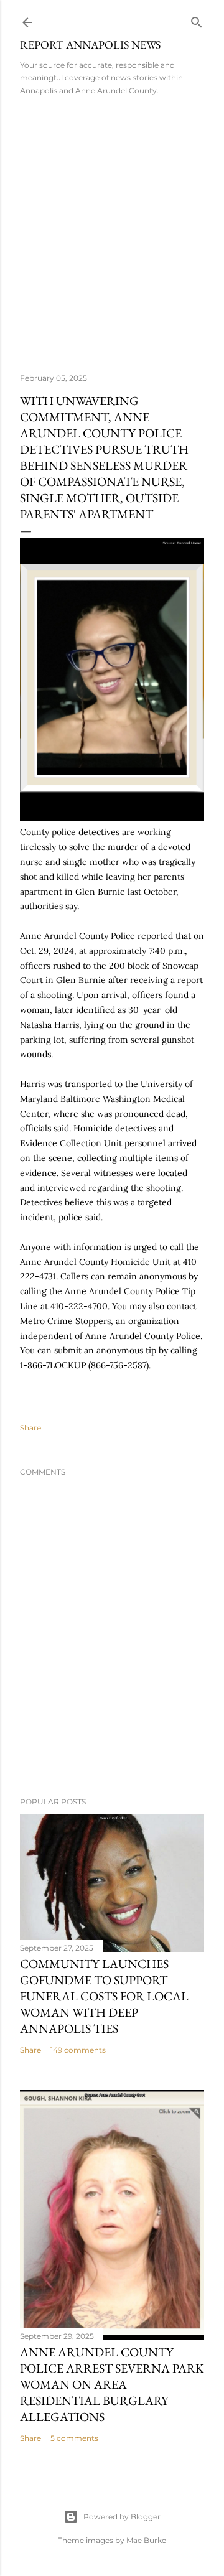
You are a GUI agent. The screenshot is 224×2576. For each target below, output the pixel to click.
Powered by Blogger (122, 2517)
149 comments (78, 2050)
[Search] (197, 20)
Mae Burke (146, 2540)
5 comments (74, 2438)
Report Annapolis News (90, 44)
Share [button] (30, 1428)
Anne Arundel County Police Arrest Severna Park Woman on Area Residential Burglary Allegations (112, 2384)
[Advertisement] (112, 230)
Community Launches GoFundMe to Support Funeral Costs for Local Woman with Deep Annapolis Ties (104, 1996)
